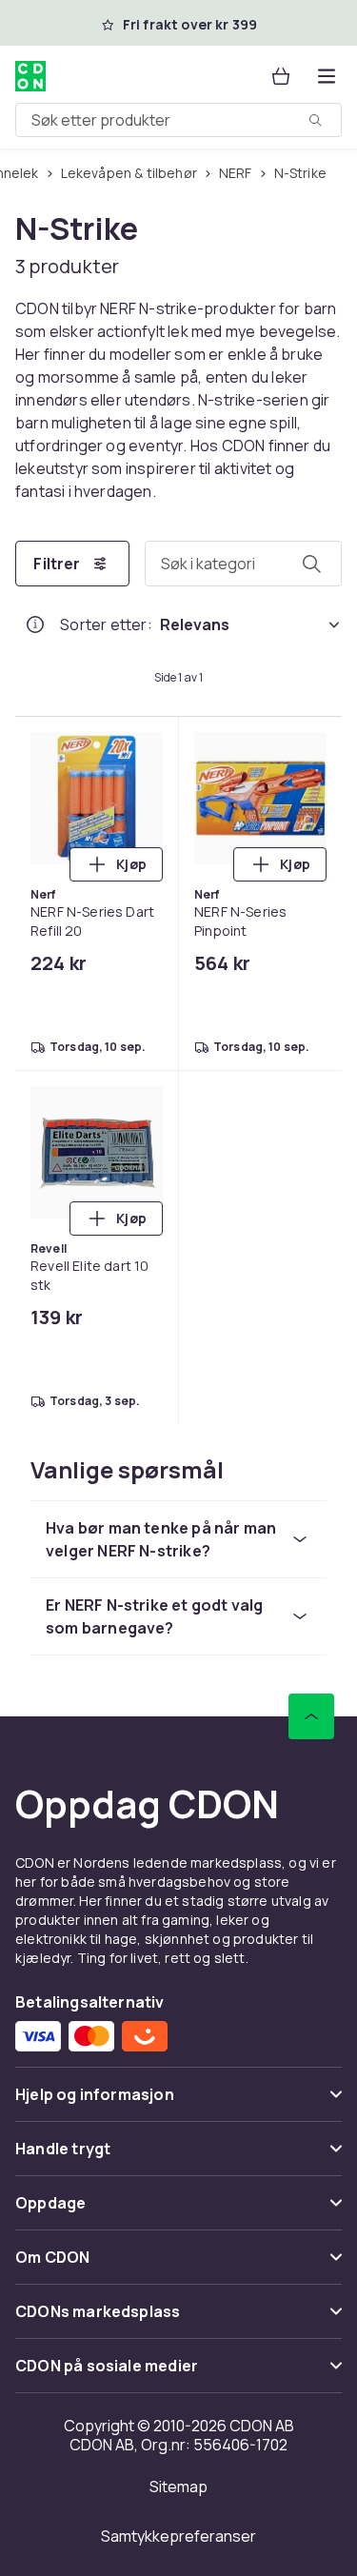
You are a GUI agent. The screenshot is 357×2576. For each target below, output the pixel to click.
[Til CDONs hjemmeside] (30, 76)
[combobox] (178, 120)
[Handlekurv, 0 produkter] (281, 76)
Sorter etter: (106, 624)
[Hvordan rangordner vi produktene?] (35, 624)
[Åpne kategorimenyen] (327, 76)
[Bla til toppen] (311, 1716)
